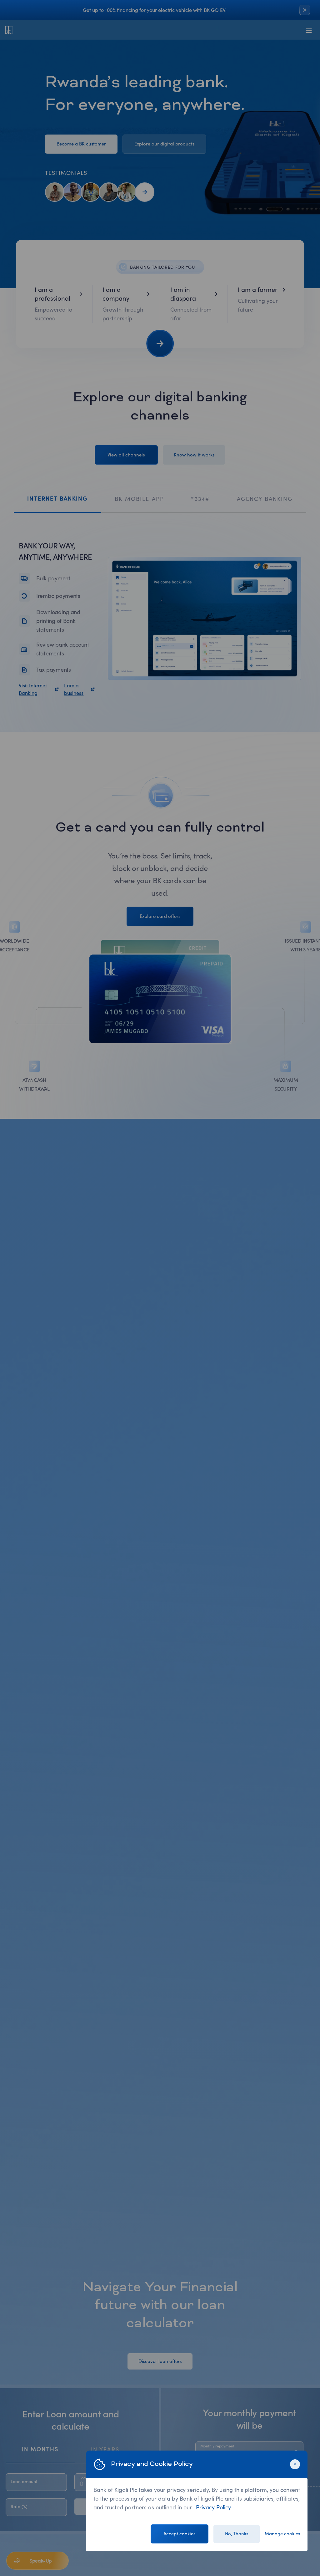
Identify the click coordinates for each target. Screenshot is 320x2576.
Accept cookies (179, 2534)
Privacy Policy (213, 2507)
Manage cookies (282, 2534)
